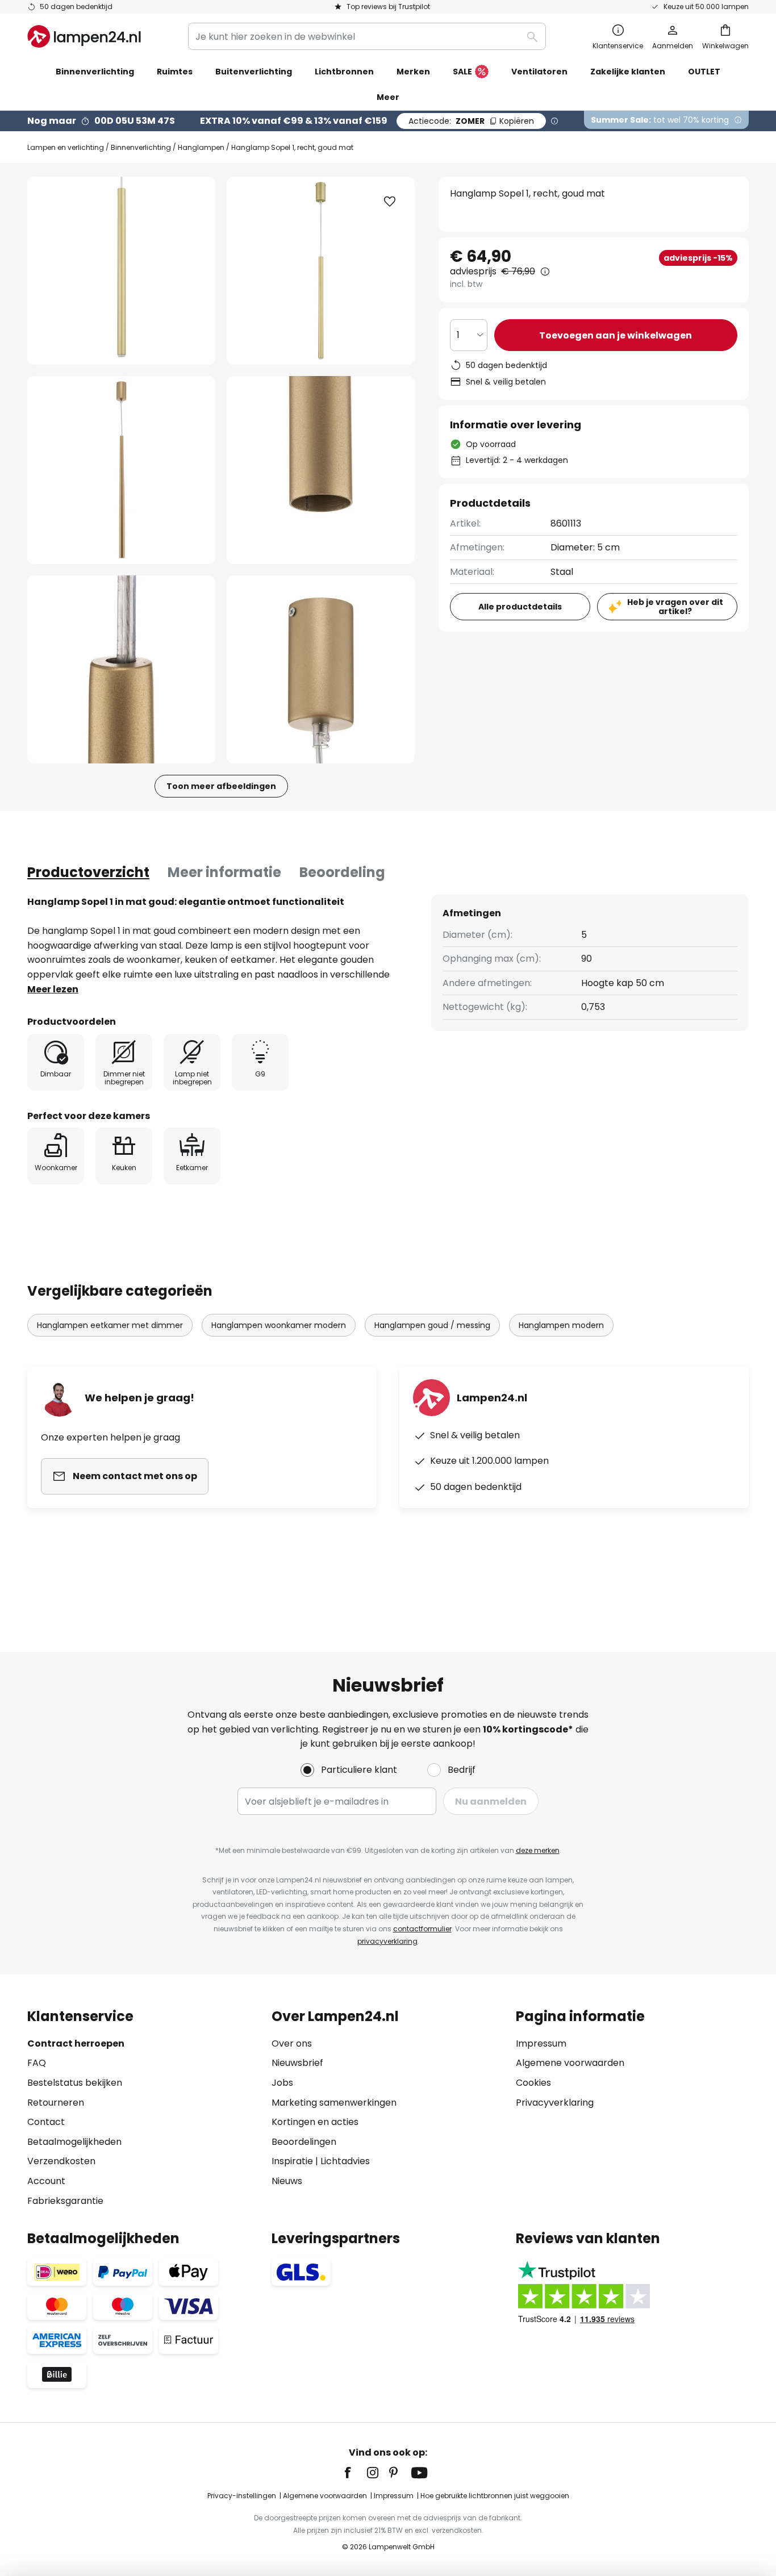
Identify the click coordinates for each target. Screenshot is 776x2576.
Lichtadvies (345, 2161)
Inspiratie (292, 2161)
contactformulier (422, 1929)
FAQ (37, 2063)
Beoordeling (342, 872)
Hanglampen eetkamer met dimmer (110, 1325)
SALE (462, 72)
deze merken (538, 1850)
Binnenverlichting (141, 147)
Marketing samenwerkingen (334, 2103)
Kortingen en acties (315, 2122)
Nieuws (287, 2181)
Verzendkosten (61, 2161)
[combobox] (367, 36)
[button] (121, 470)
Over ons (292, 2043)
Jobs (282, 2083)
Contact (46, 2122)
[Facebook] (355, 2473)
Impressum (541, 2043)
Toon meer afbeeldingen (221, 786)
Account (46, 2181)
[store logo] (84, 36)
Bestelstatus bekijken (75, 2083)
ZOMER (471, 121)
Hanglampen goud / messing (432, 1325)
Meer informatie (224, 872)
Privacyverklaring (555, 2103)
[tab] (88, 872)
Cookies (533, 2083)
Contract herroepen (76, 2043)
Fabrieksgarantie (65, 2201)
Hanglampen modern (561, 1325)
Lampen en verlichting (66, 147)
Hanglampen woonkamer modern (279, 1325)
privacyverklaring (387, 1941)
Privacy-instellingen (242, 2496)
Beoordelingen (304, 2142)
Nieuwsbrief (297, 2063)
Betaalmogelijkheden (74, 2142)
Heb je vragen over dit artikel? (675, 607)
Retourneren (56, 2103)
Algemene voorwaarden (570, 2063)
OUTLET (704, 72)
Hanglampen (201, 147)
